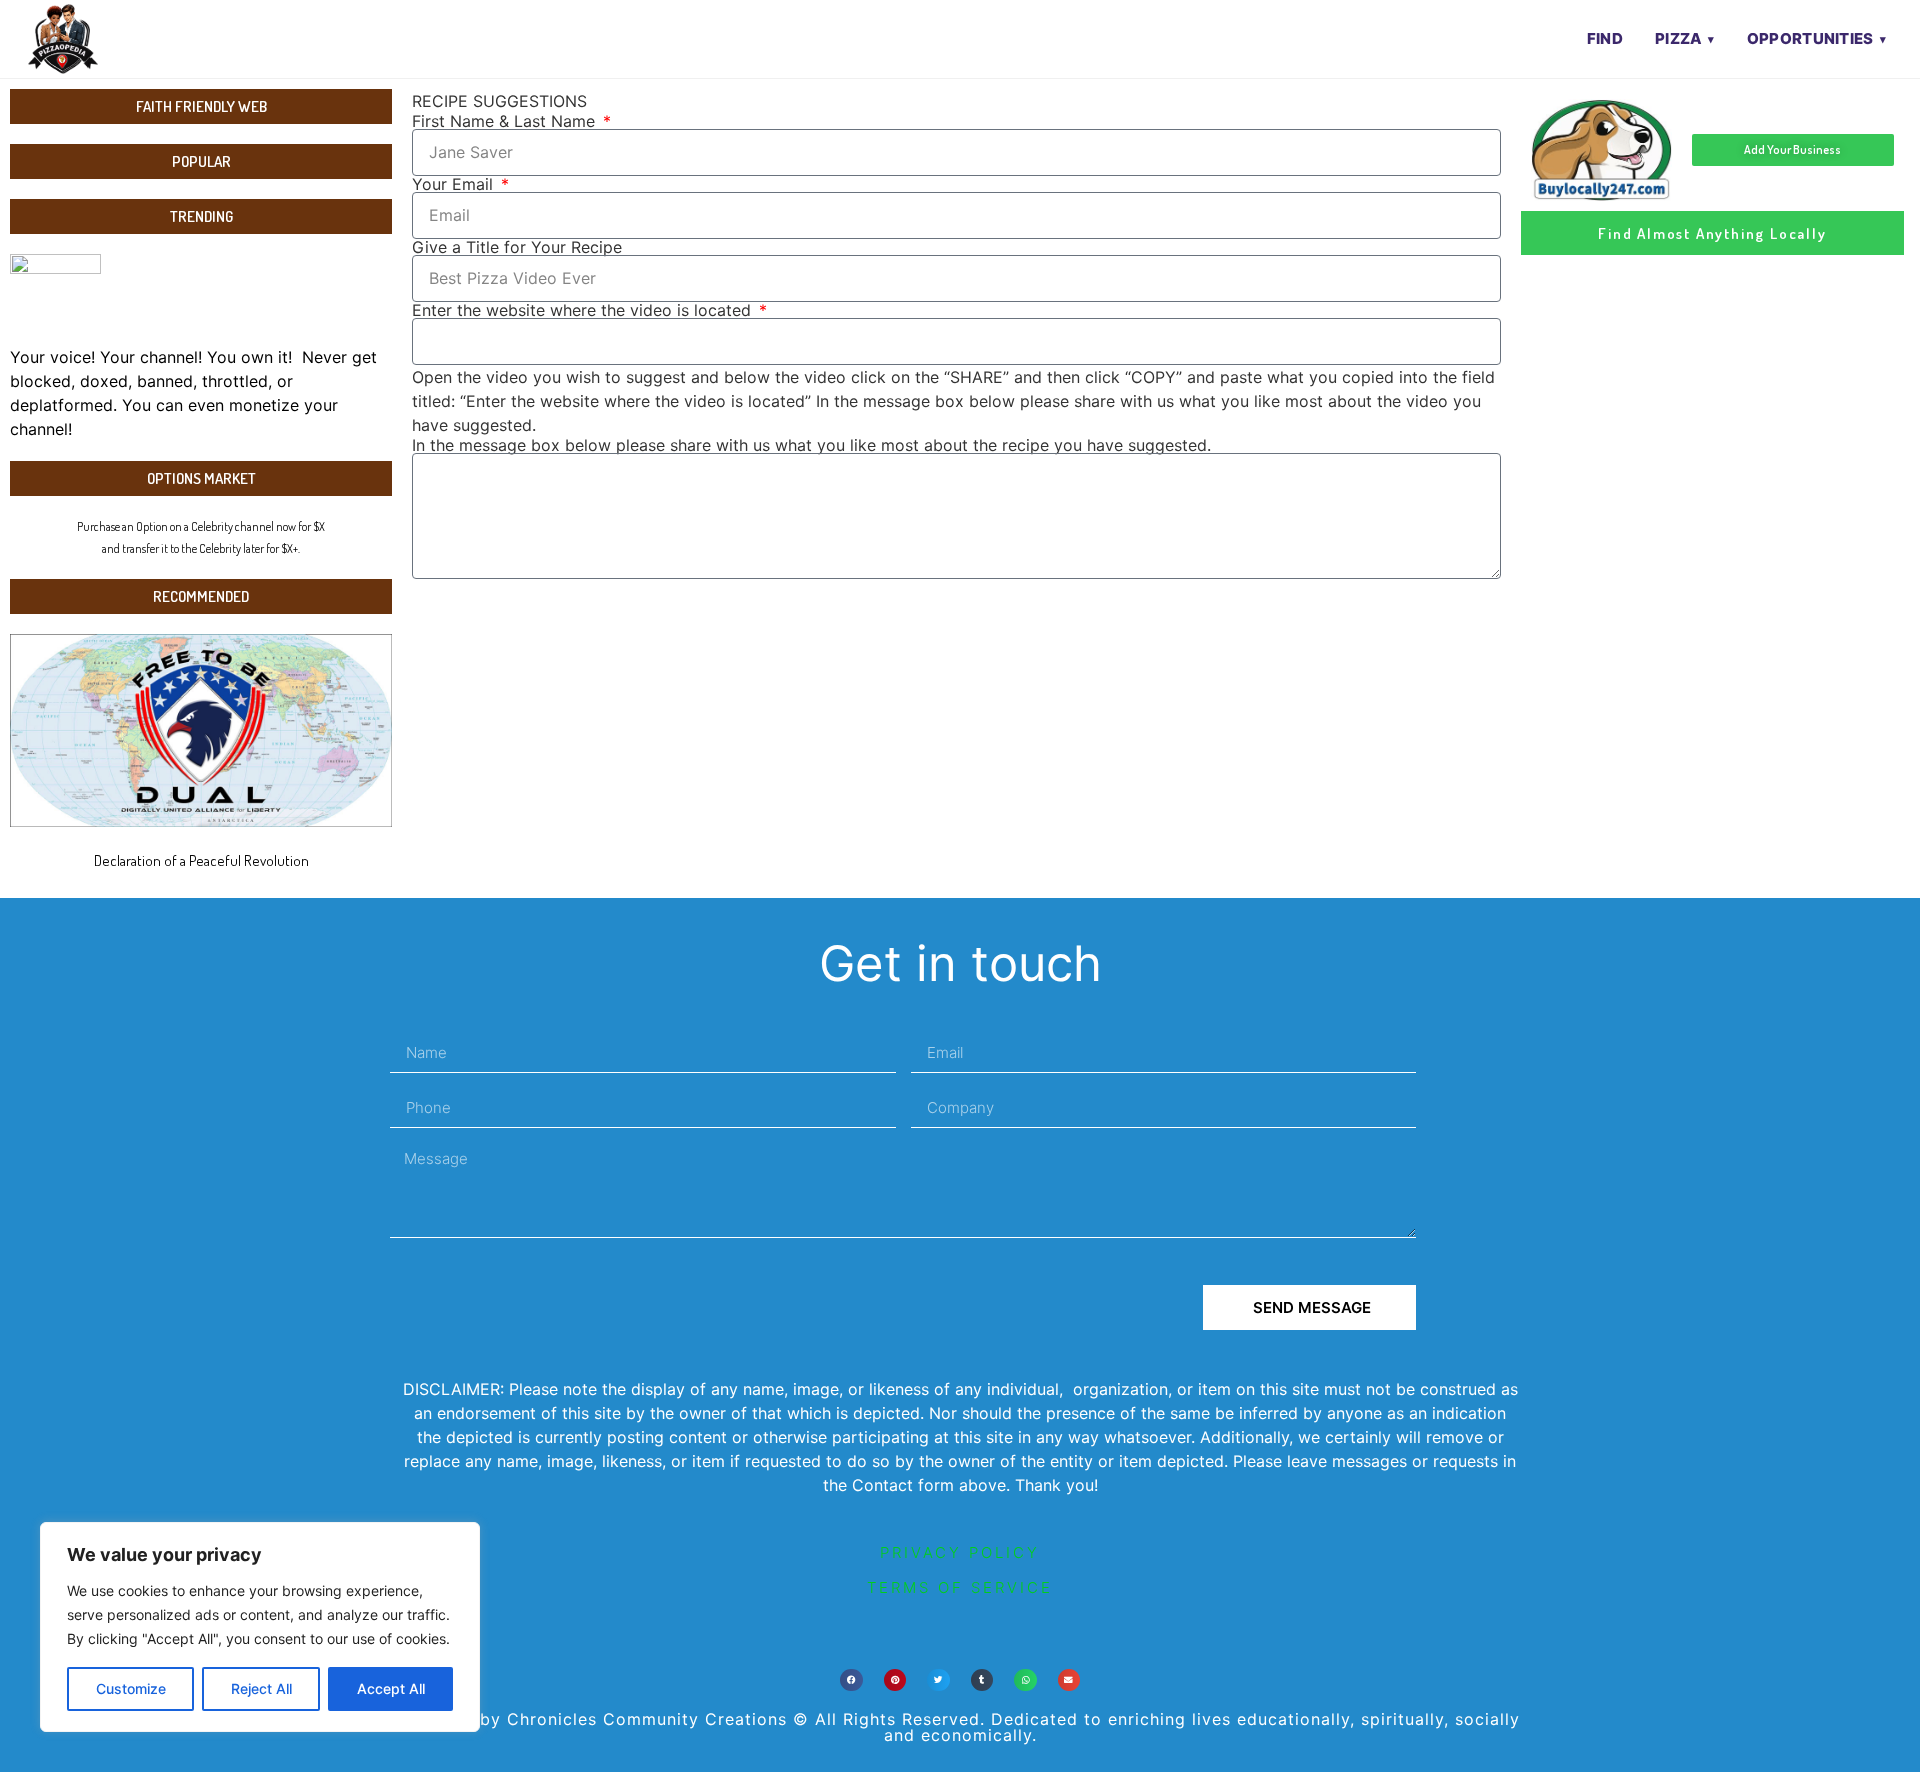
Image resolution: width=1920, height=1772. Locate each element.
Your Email (455, 184)
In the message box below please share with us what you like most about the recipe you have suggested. (811, 445)
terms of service (960, 1587)
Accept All (391, 1688)
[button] (851, 1680)
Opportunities (1810, 38)
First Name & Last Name (506, 121)
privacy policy (960, 1552)
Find (1605, 38)
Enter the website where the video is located (584, 310)
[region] (260, 1627)
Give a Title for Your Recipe (517, 247)
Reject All (261, 1688)
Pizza (1679, 38)
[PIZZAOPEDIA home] (103, 39)
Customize (131, 1688)
